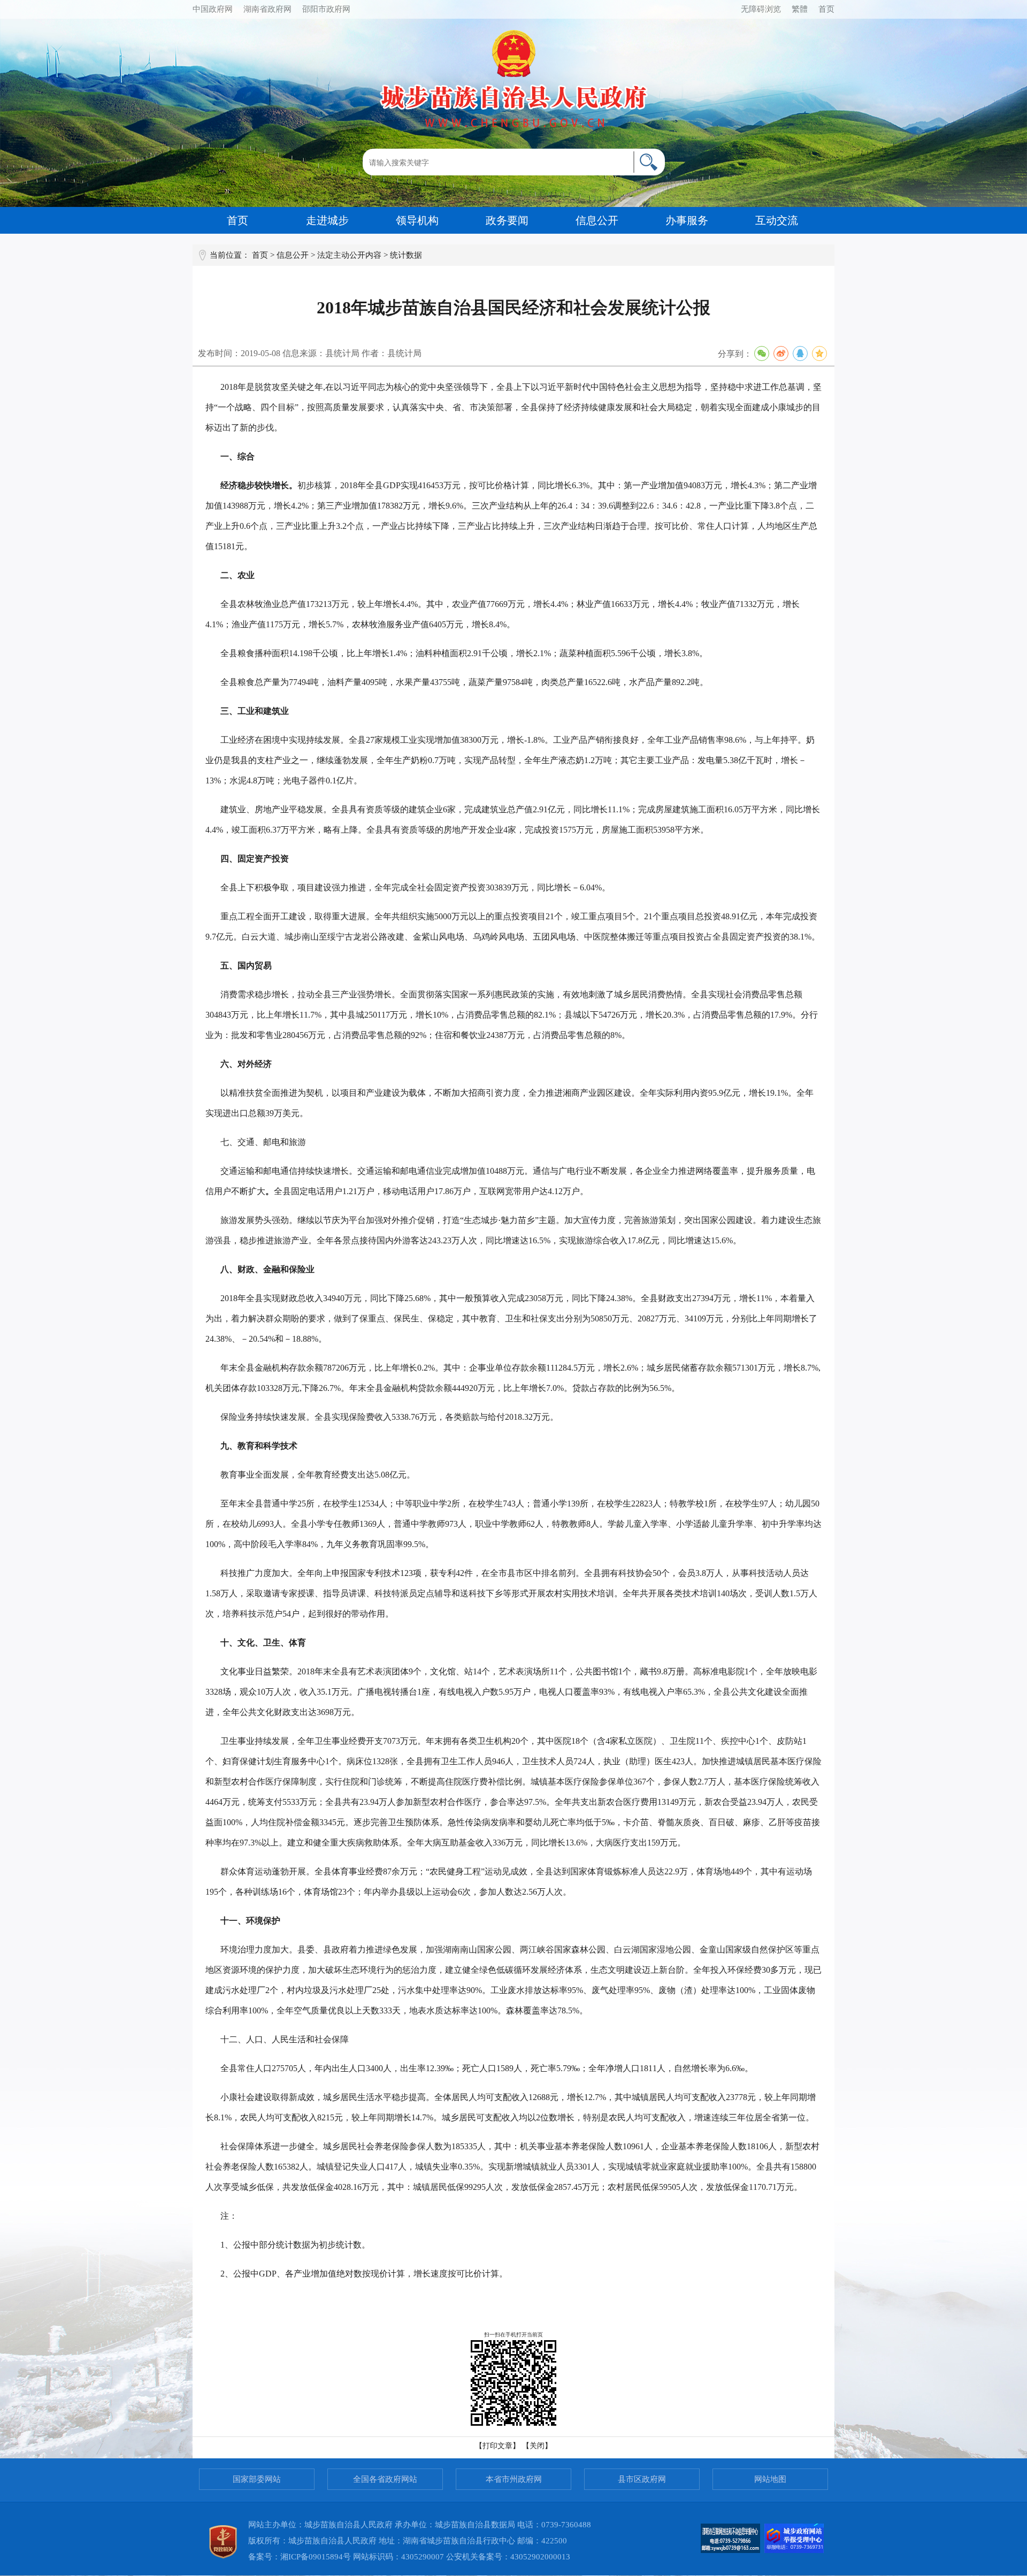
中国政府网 (213, 9)
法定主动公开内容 (349, 255)
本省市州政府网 (514, 2479)
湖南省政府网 (267, 9)
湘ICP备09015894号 (316, 2557)
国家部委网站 (257, 2479)
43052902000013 (540, 2557)
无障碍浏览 (761, 9)
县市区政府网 (642, 2479)
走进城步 (327, 220)
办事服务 (687, 220)
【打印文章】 (497, 2446)
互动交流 (777, 220)
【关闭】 (537, 2446)
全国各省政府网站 (385, 2479)
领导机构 (417, 220)
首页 (826, 9)
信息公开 (597, 220)
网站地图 (770, 2479)
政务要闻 (507, 220)
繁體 (800, 9)
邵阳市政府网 (326, 9)
